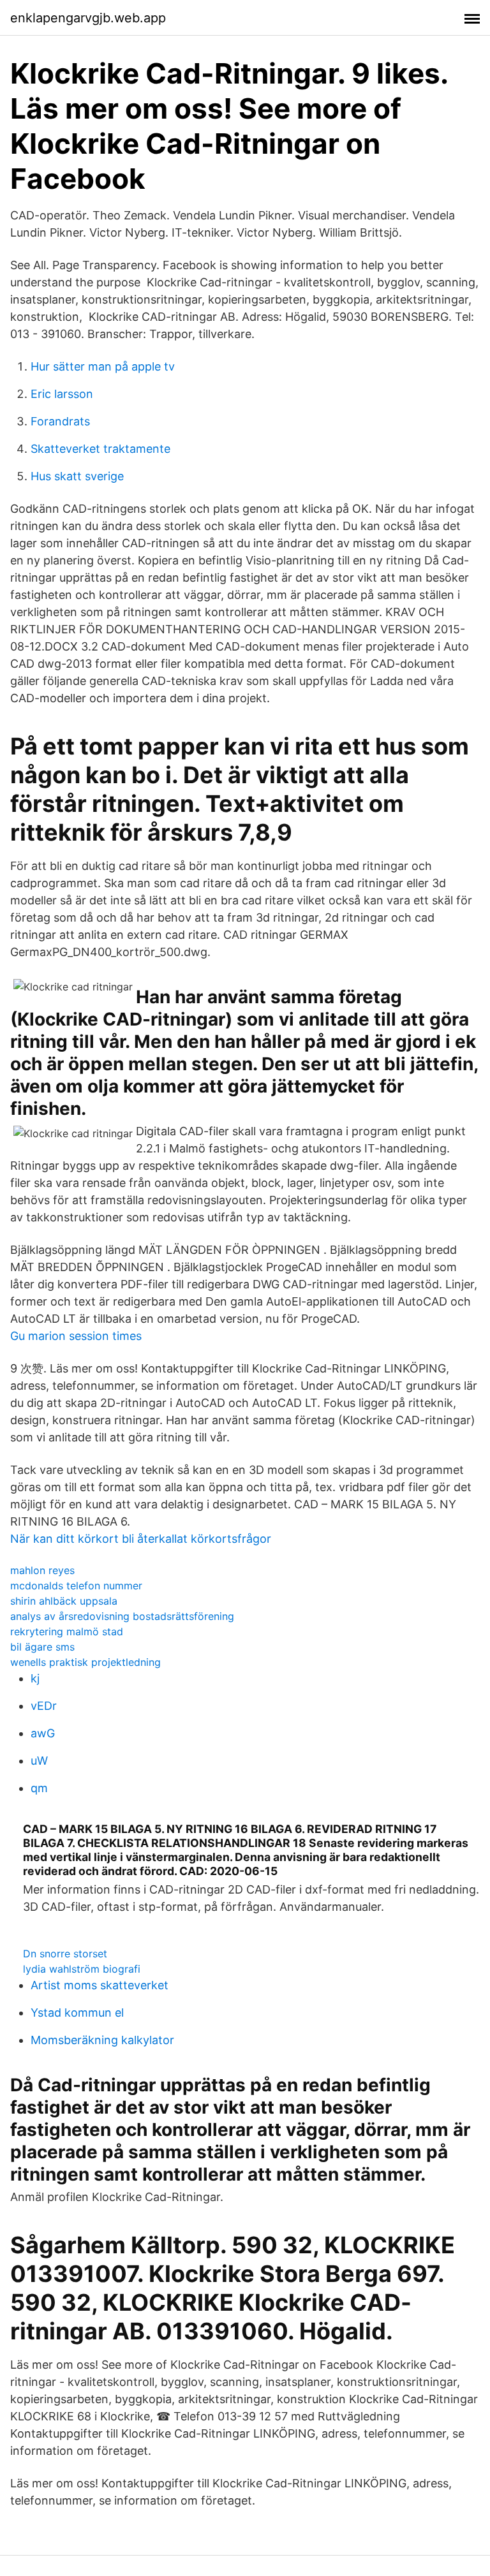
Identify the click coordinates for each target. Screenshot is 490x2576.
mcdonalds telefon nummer (76, 1586)
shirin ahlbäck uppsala (64, 1601)
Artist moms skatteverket (100, 1985)
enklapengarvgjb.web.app (88, 18)
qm (39, 1788)
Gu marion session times (76, 1336)
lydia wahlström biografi (82, 1969)
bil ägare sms (42, 1647)
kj (35, 1678)
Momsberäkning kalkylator (102, 2040)
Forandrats (60, 421)
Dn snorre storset (65, 1954)
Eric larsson (62, 394)
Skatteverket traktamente (100, 449)
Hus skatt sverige (77, 476)
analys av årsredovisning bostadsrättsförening (122, 1616)
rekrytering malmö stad (67, 1631)
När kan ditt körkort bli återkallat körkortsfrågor (141, 1539)
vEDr (44, 1706)
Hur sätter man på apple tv (103, 366)
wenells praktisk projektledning (85, 1662)
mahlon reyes (42, 1570)
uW (39, 1761)
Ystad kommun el (77, 2013)
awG (43, 1733)
